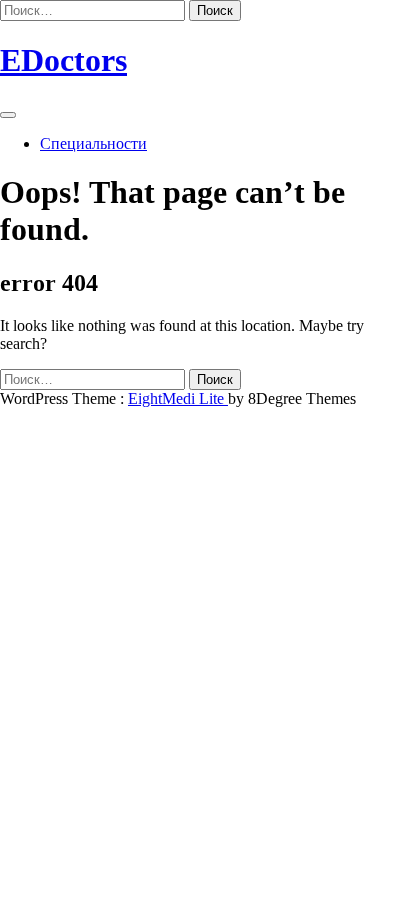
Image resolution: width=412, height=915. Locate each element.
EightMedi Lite (178, 398)
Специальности (93, 143)
